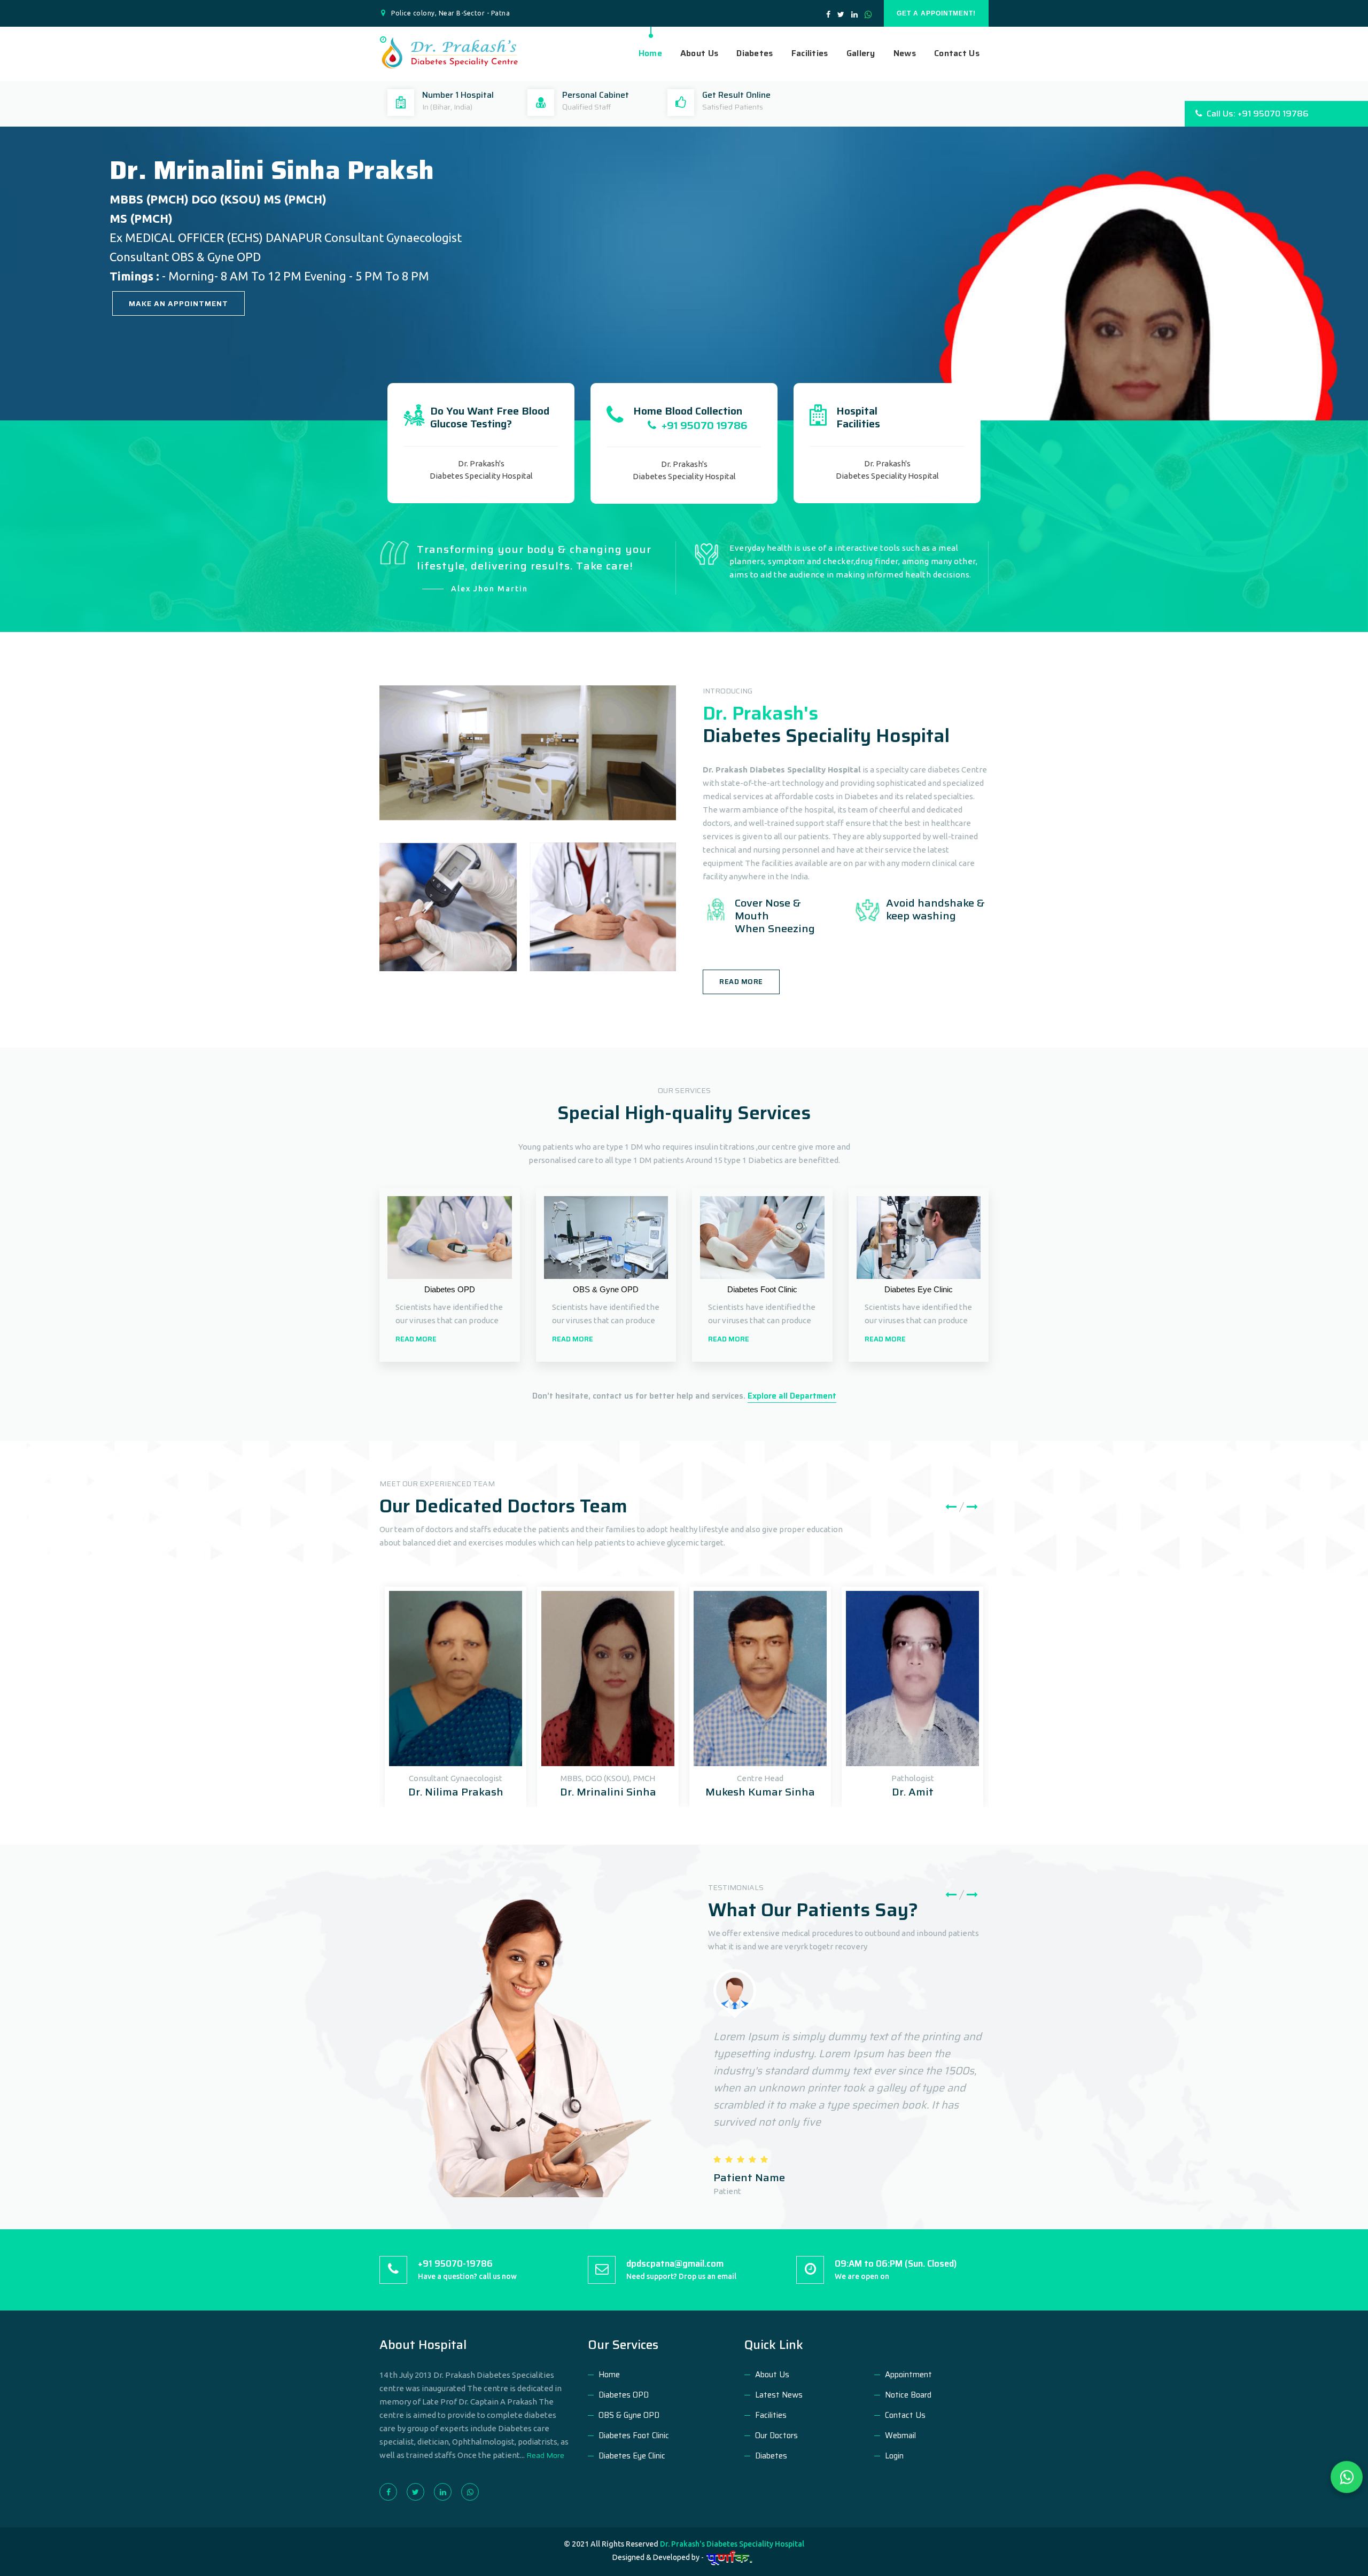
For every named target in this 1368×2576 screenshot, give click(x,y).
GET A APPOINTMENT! (936, 13)
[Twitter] (419, 2492)
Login (894, 2456)
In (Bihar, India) (447, 107)
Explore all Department (792, 1396)
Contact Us (957, 53)
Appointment (908, 2375)
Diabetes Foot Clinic (634, 2436)
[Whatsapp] (474, 2492)
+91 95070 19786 (702, 425)
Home (650, 53)
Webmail (900, 2436)
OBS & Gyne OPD (629, 2415)
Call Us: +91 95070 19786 (1256, 114)
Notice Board (908, 2395)
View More (152, 333)
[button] (12, 286)
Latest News (779, 2395)
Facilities (810, 53)
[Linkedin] (447, 2492)
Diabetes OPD (624, 2395)
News (905, 53)
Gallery (861, 53)
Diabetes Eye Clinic (632, 2456)
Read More (741, 982)
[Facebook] (392, 2492)
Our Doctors (776, 2436)
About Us (699, 53)
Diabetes (755, 53)
